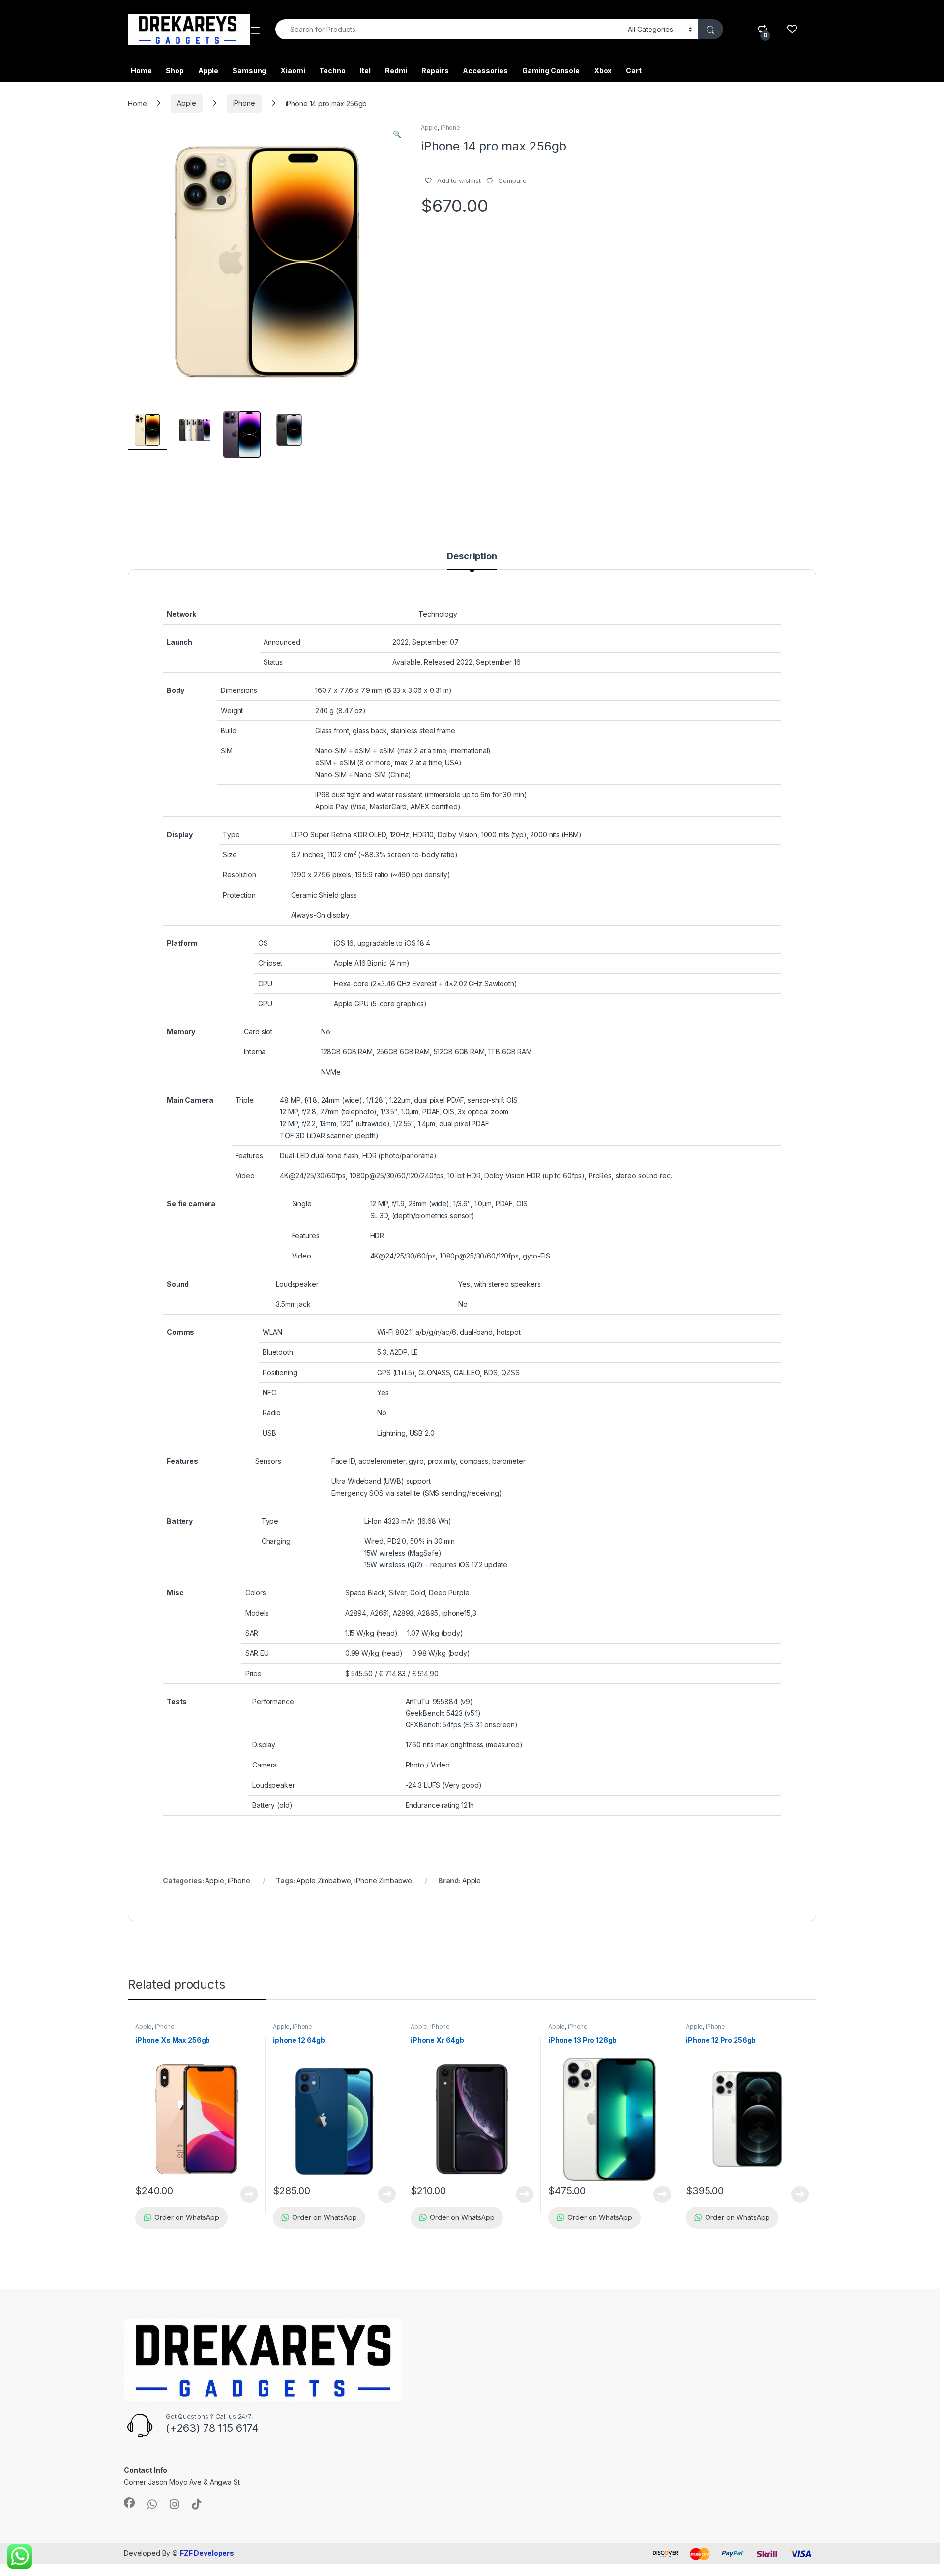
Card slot (258, 1032)
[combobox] (449, 29)
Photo (415, 1765)
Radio (272, 1413)
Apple (208, 71)
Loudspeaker (297, 1284)
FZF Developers (207, 2553)
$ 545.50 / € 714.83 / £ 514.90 (392, 1673)
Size (230, 854)
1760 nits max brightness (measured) (464, 1745)
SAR (252, 1633)
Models (257, 1613)
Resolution (239, 875)
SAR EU (257, 1653)
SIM (227, 751)
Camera (265, 1765)
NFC (269, 1393)
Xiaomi (293, 71)
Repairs (435, 71)
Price (253, 1673)
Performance (273, 1701)
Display (264, 1745)
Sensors (268, 1461)
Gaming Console (551, 71)
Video (245, 1176)
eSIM (362, 751)
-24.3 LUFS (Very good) (444, 1785)
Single (302, 1204)
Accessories (485, 71)
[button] (397, 134)
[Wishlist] (792, 29)
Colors (256, 1593)
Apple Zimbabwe (324, 1880)
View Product (246, 2194)
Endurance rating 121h (440, 1805)
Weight (232, 710)
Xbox (603, 71)
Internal (255, 1052)
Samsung (249, 71)
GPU (265, 1003)
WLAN (272, 1332)
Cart (634, 71)
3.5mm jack (293, 1304)
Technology (438, 614)
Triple (245, 1100)
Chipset (270, 963)
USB (269, 1433)
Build (228, 731)
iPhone (244, 103)
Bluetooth (278, 1352)
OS (263, 943)
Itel (365, 71)
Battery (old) (272, 1805)
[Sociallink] (129, 2503)
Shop (175, 71)
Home (141, 71)
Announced (282, 642)
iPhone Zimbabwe (383, 1880)
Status (273, 662)
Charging (276, 1541)
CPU (265, 983)
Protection (239, 895)
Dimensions (239, 690)
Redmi (396, 71)
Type (231, 834)
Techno (332, 71)
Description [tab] (472, 556)
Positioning (280, 1372)
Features (249, 1155)
